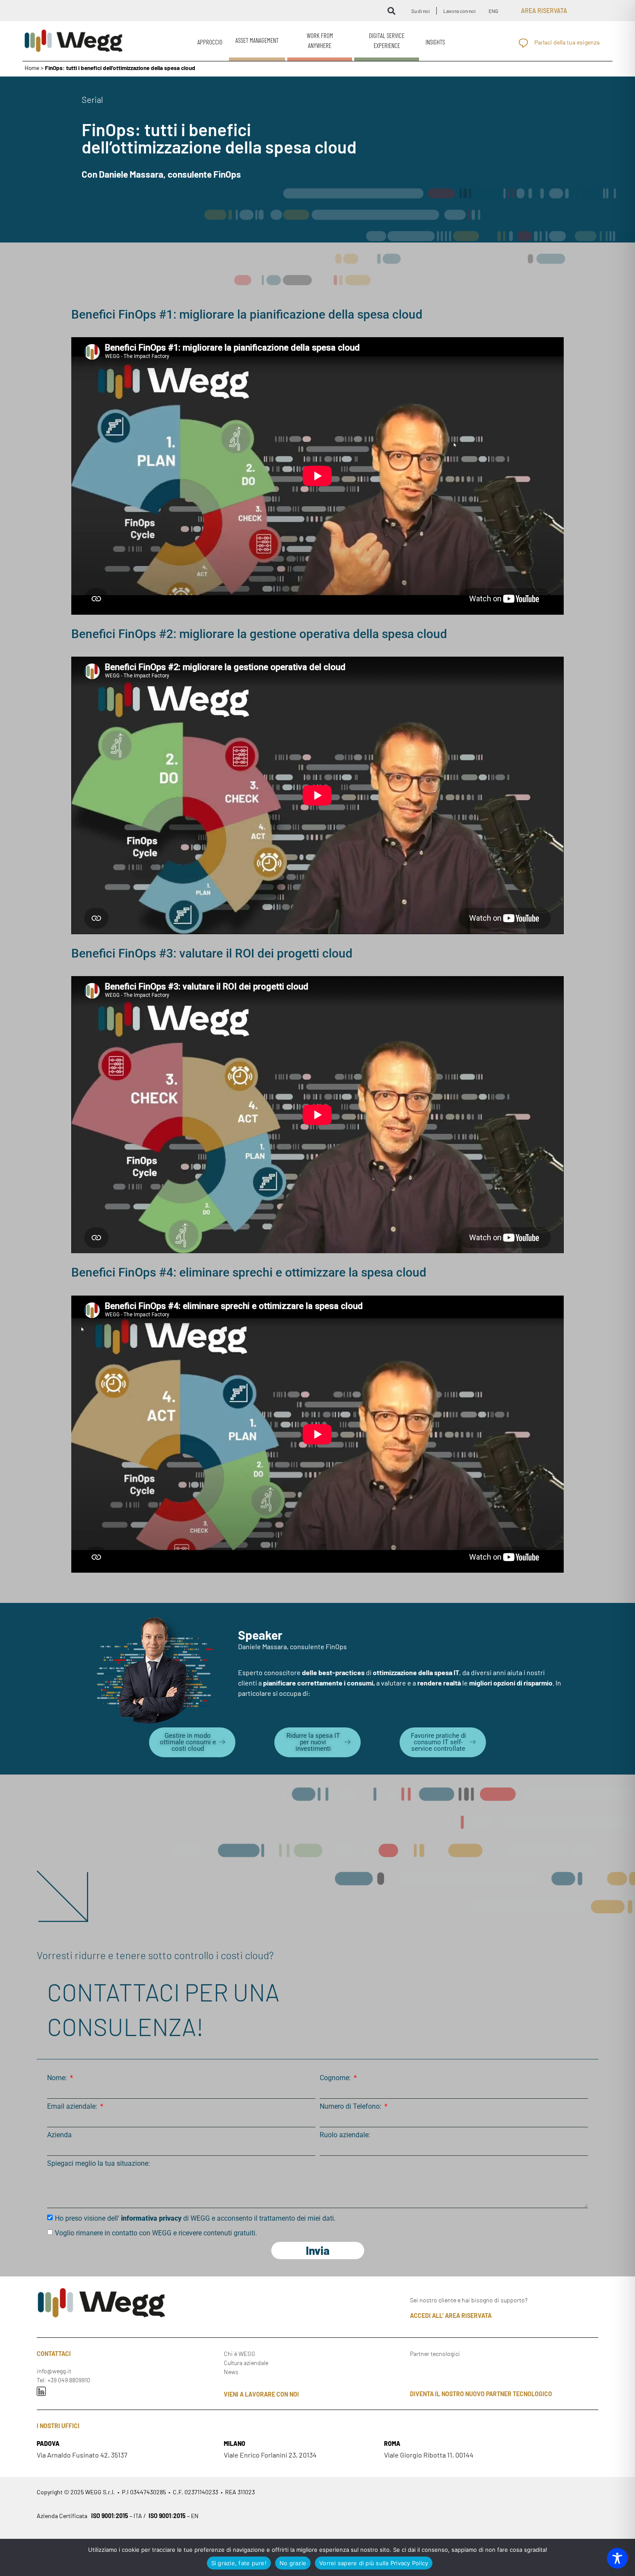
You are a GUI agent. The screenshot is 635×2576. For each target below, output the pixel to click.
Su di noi (421, 11)
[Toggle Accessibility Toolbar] (617, 2558)
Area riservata (544, 11)
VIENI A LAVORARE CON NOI (261, 2394)
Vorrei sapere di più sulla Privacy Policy (374, 2563)
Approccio (210, 42)
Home (32, 68)
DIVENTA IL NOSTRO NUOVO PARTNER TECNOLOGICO (481, 2394)
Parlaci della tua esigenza (567, 42)
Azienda (59, 2135)
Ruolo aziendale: (345, 2135)
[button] (391, 11)
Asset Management (257, 40)
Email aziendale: (73, 2107)
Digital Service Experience (387, 40)
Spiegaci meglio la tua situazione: (98, 2164)
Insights (435, 42)
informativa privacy (151, 2218)
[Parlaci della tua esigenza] (523, 43)
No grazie (293, 2563)
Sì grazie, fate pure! (239, 2563)
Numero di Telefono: (351, 2107)
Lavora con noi (459, 11)
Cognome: (336, 2078)
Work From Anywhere (320, 40)
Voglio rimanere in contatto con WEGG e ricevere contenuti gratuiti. (156, 2233)
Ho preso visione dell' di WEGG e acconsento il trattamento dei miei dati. (195, 2218)
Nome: (58, 2078)
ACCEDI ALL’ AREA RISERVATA (451, 2316)
